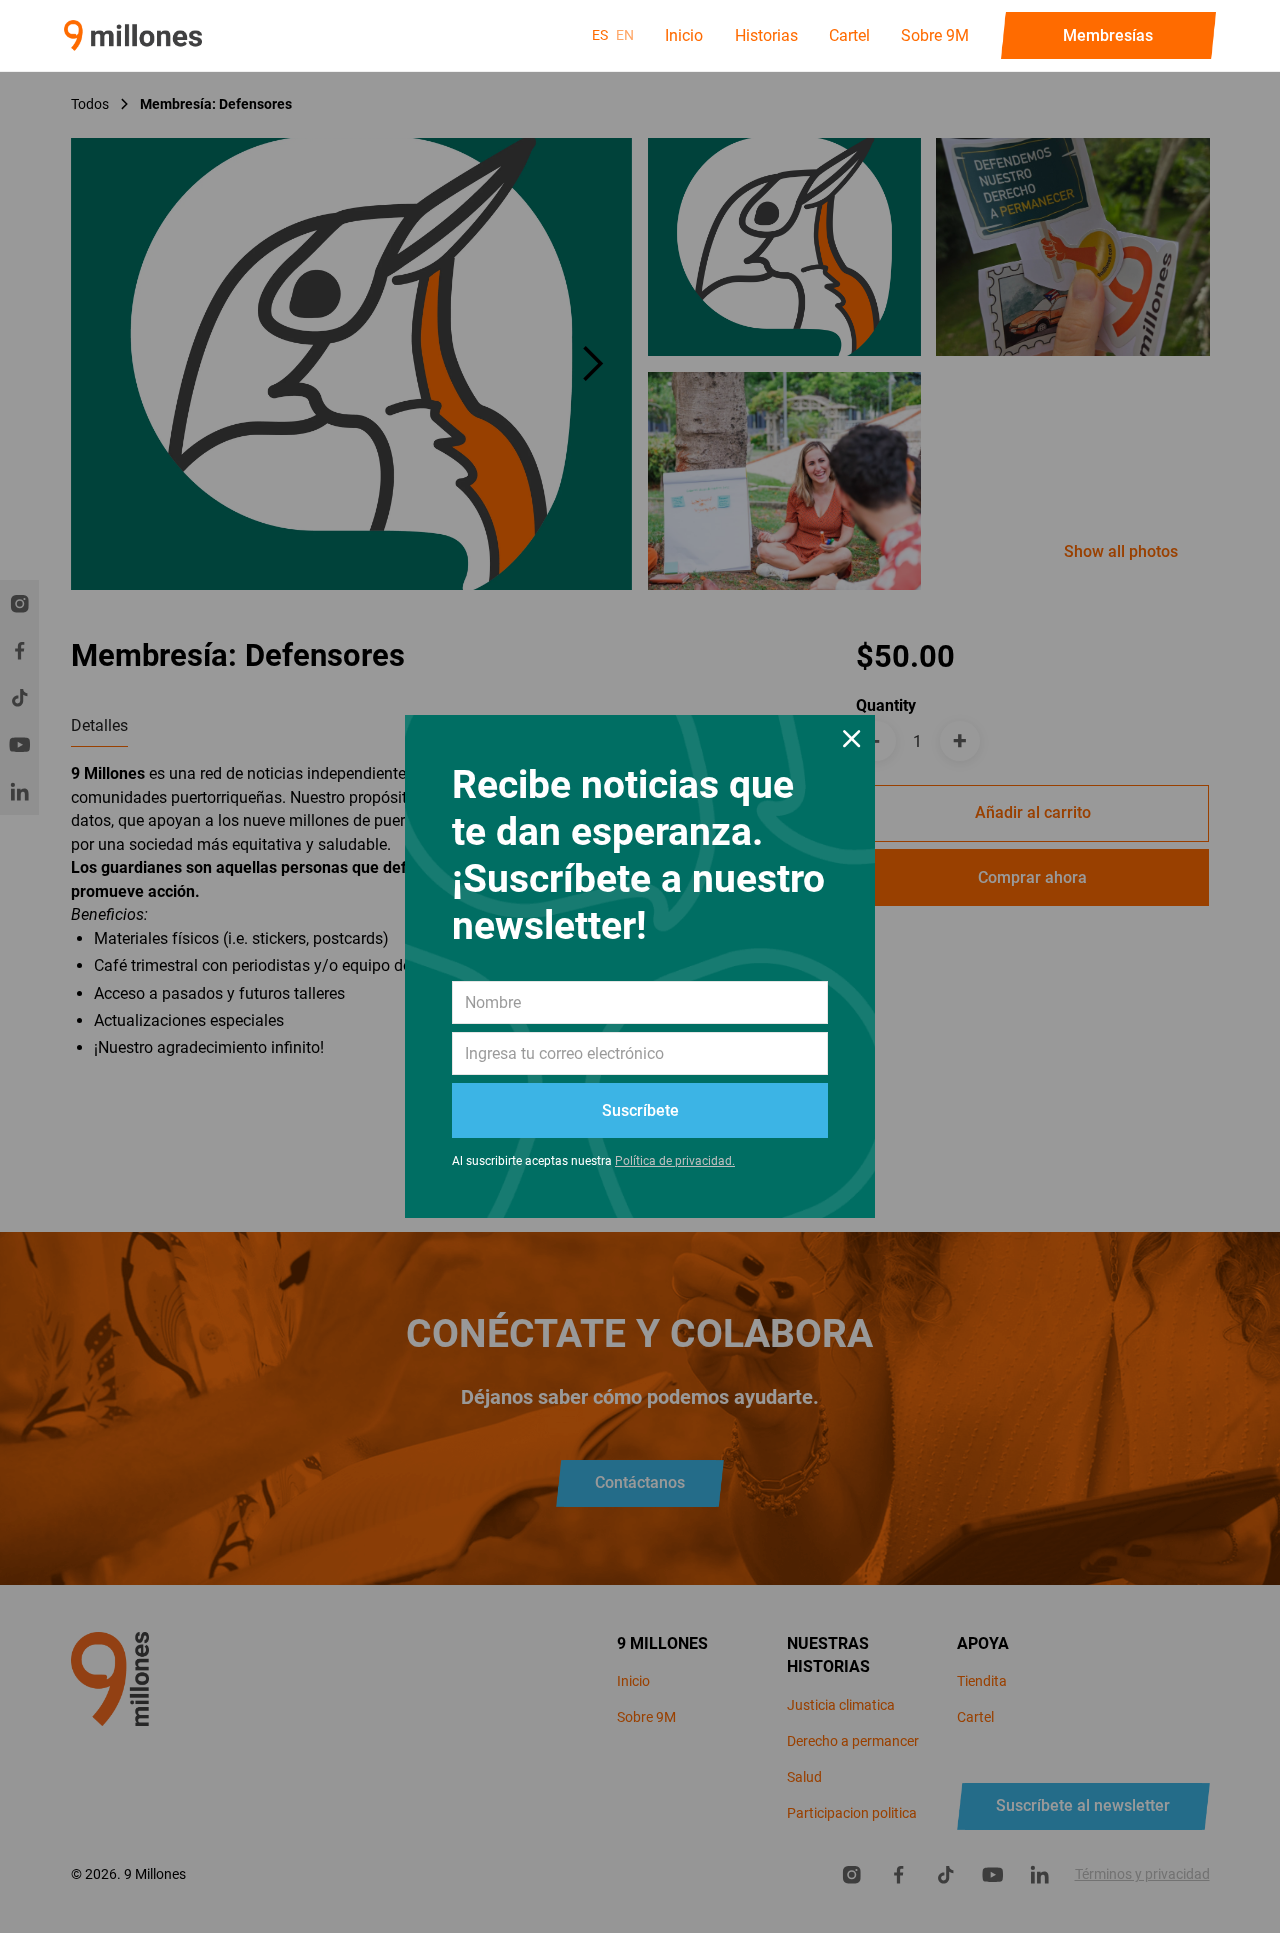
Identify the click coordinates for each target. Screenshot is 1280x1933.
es (600, 35)
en (625, 35)
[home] (133, 35)
